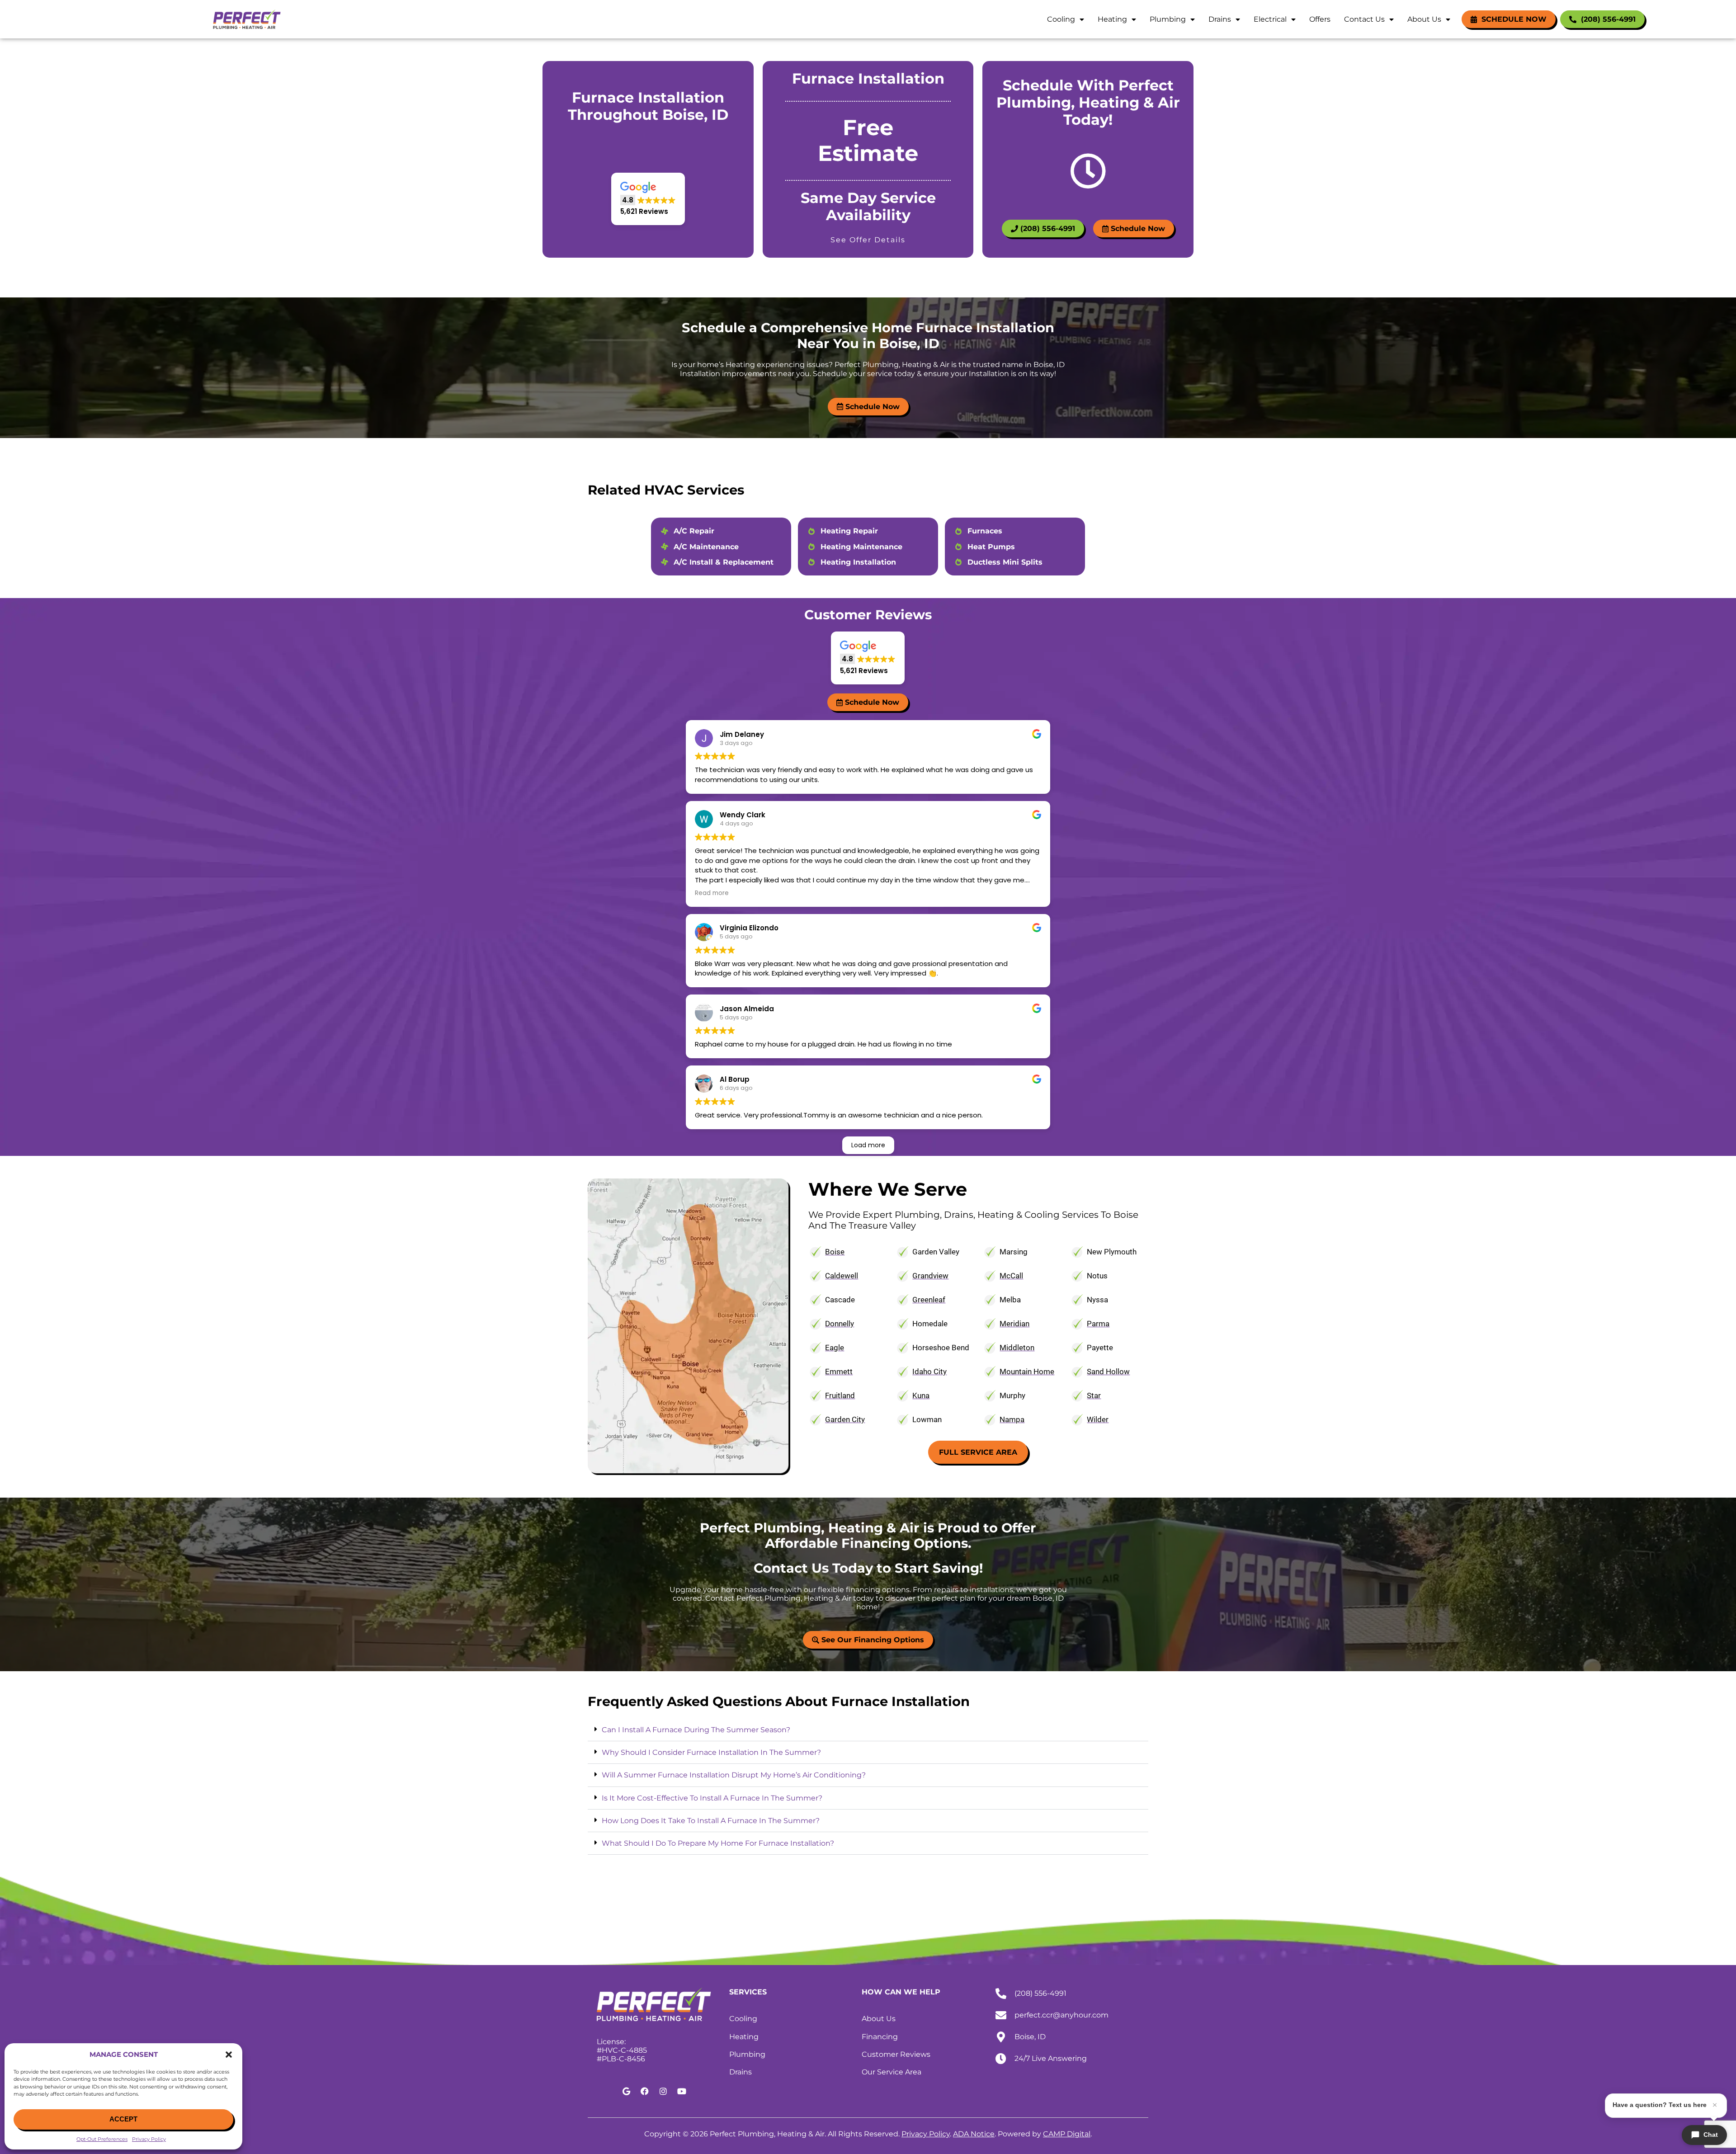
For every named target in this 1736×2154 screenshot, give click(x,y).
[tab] (868, 1730)
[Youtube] (682, 2091)
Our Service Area (892, 2072)
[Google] (626, 2091)
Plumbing (1168, 19)
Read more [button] (712, 893)
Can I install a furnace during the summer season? (696, 1730)
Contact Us (1364, 19)
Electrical (1270, 19)
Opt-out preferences (102, 2139)
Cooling (1061, 19)
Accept (123, 2119)
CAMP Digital (1067, 2134)
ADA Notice (974, 2134)
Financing (880, 2037)
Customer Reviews (896, 2054)
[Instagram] (663, 2091)
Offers (1320, 19)
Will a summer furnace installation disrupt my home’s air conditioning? (734, 1775)
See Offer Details (868, 240)
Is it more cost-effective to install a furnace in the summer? (712, 1798)
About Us (1424, 19)
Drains (1220, 19)
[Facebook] (645, 2091)
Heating (1112, 19)
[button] (229, 2055)
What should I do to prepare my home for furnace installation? (718, 1843)
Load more (868, 1145)
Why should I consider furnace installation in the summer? (711, 1752)
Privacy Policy (149, 2139)
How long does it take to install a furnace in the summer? (711, 1821)
